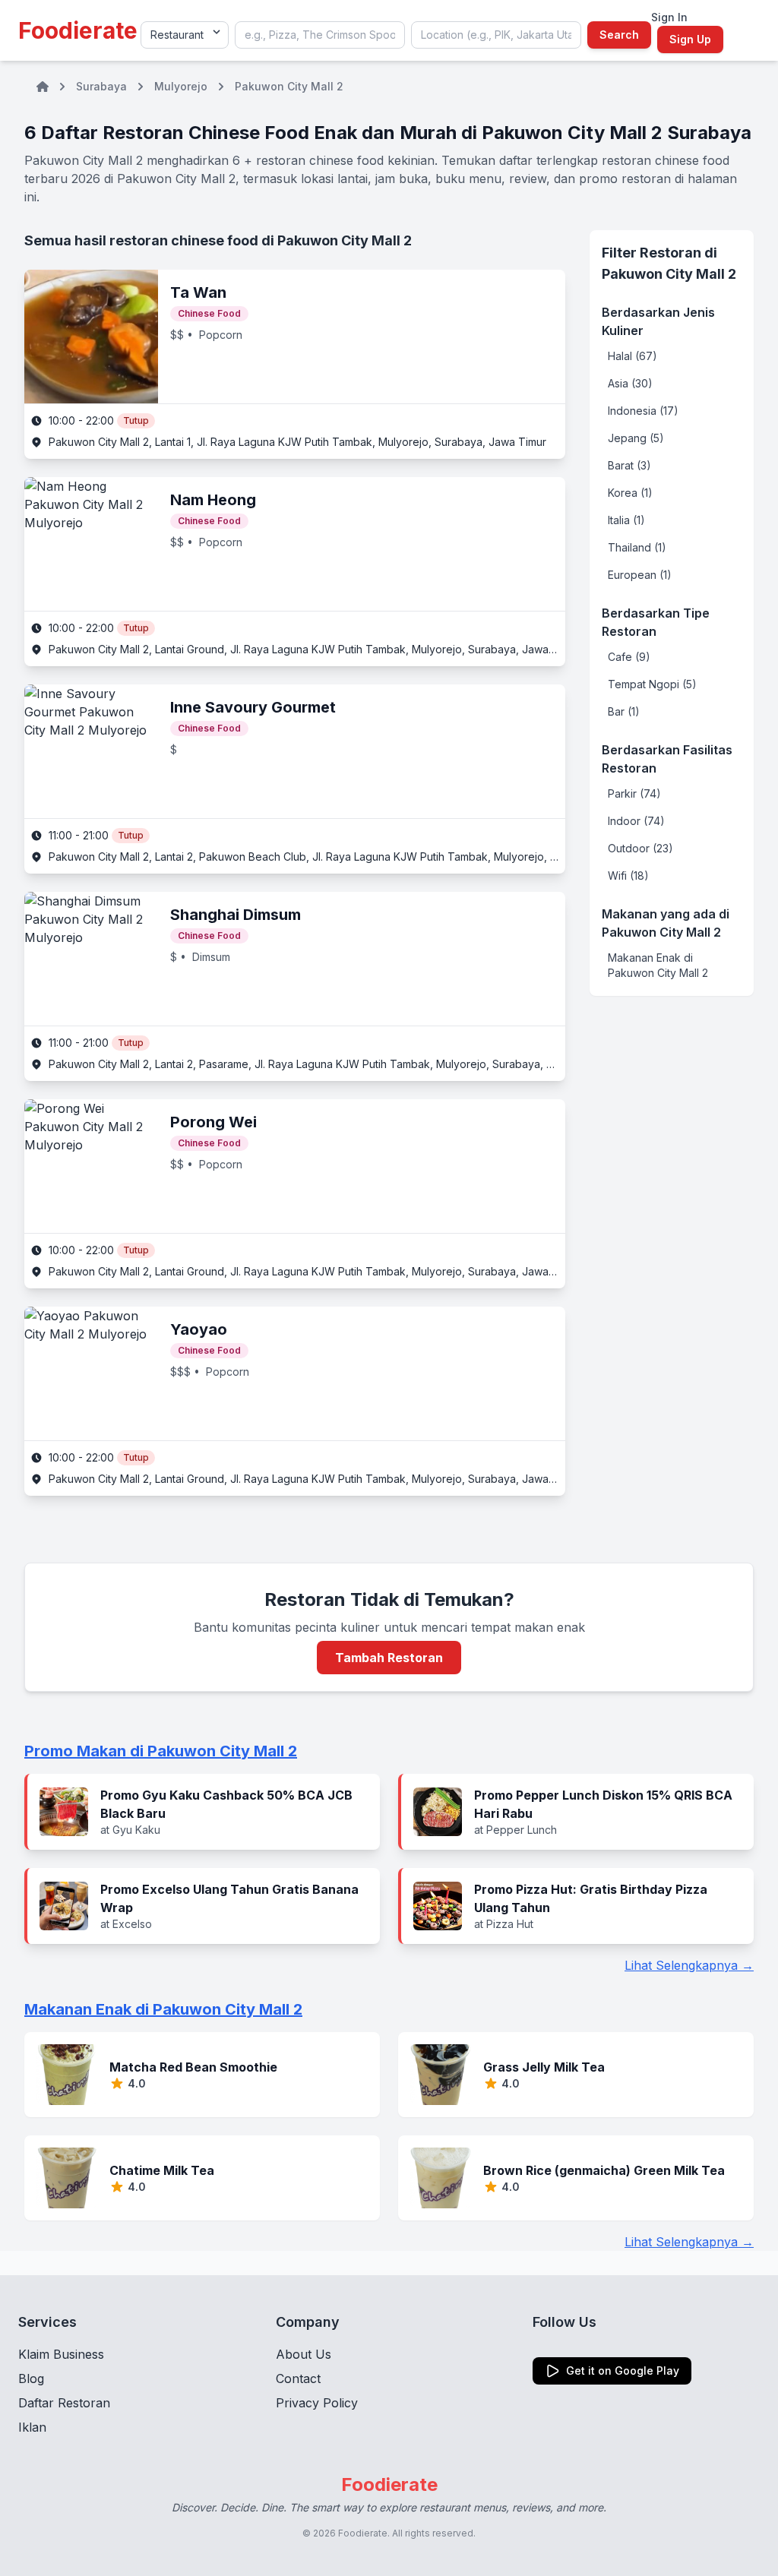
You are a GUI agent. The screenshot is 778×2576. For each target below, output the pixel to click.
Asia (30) (630, 383)
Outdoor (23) (640, 848)
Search (619, 35)
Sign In (669, 17)
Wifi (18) (628, 876)
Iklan (32, 2427)
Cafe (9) (629, 657)
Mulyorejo (181, 86)
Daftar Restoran (64, 2403)
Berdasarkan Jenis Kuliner (658, 321)
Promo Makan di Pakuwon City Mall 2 (161, 1751)
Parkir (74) (634, 793)
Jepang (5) (636, 438)
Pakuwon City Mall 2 (289, 86)
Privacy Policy (317, 2403)
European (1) (640, 575)
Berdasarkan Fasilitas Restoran (667, 759)
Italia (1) (626, 520)
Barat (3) (629, 465)
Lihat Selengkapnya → (689, 1965)
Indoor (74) (636, 821)
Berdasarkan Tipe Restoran (656, 622)
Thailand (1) (637, 547)
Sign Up (690, 39)
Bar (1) (624, 711)
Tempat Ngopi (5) (652, 684)
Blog (31, 2378)
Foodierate (78, 30)
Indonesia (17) (643, 411)
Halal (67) (633, 356)
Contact (298, 2378)
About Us (304, 2354)
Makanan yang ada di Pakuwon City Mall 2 (666, 923)
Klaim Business (61, 2354)
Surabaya (101, 86)
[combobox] (320, 35)
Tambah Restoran (389, 1658)
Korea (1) (630, 493)
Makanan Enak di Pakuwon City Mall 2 (658, 965)
